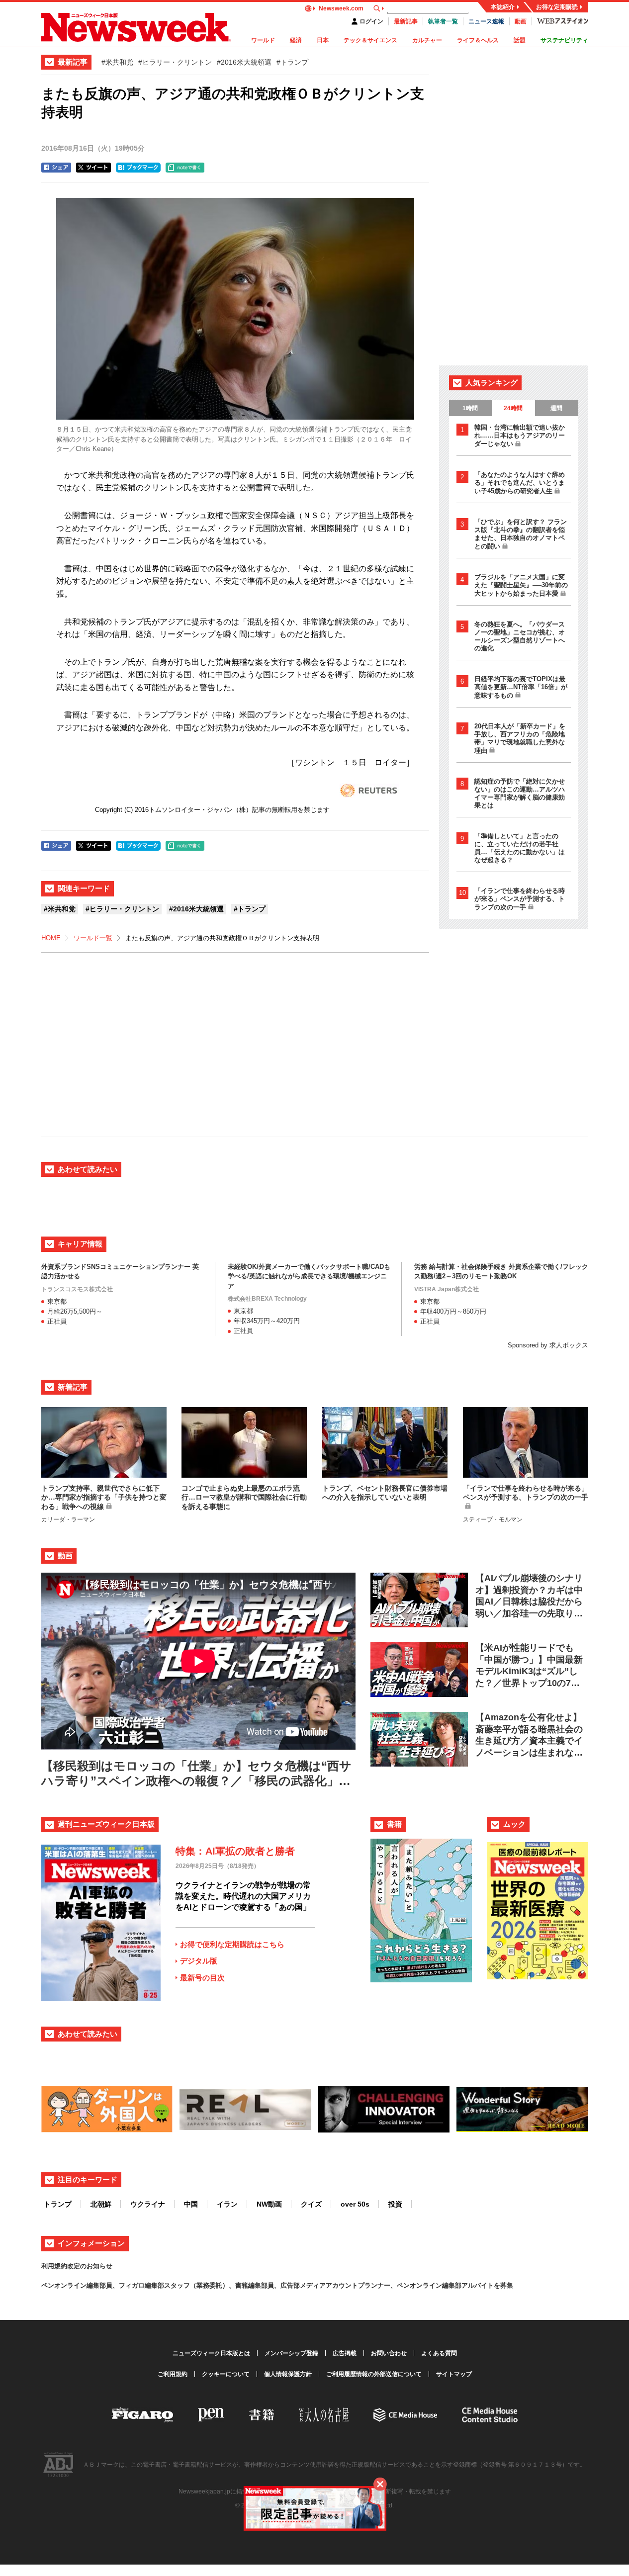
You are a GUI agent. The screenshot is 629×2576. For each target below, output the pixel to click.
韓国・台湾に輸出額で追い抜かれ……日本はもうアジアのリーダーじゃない (520, 436)
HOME (51, 938)
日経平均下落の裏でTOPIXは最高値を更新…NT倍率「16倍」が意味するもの (521, 687)
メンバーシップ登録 (291, 2353)
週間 (556, 408)
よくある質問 (439, 2353)
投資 (395, 2204)
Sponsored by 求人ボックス (548, 1345)
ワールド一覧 (93, 938)
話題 (520, 40)
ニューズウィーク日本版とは (211, 2353)
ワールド (263, 40)
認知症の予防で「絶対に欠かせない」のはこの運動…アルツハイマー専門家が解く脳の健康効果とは (520, 793)
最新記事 (406, 21)
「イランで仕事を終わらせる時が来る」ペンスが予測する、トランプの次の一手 (520, 899)
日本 (323, 40)
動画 (521, 21)
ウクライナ (148, 2204)
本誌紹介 (503, 7)
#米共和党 (117, 62)
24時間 (513, 408)
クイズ (311, 2204)
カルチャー (427, 40)
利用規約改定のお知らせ (77, 2266)
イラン (227, 2204)
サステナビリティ (564, 40)
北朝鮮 (101, 2204)
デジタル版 (199, 1961)
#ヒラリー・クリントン (175, 62)
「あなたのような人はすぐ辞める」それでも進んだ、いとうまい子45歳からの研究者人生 (520, 483)
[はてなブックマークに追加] (138, 168)
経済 (296, 40)
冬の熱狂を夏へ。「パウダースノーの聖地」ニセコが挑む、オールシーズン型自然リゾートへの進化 (520, 636)
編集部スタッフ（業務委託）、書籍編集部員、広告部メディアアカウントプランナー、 (271, 2285)
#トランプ (292, 62)
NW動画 (269, 2204)
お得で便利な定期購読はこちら (232, 1944)
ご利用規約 (173, 2374)
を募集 (503, 2285)
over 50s (355, 2204)
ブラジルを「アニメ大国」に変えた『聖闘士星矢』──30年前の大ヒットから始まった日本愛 (521, 585)
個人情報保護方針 (288, 2374)
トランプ (58, 2204)
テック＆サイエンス (370, 40)
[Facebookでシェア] (56, 168)
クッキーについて (226, 2374)
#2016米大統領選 (244, 62)
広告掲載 (345, 2353)
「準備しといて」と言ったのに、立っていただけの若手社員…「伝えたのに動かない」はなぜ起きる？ (520, 848)
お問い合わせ (389, 2353)
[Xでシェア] (93, 168)
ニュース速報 (486, 21)
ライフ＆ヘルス (478, 40)
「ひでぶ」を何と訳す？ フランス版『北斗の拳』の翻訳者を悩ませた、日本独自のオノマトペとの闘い (521, 534)
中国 (191, 2204)
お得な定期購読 (557, 7)
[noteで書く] (185, 168)
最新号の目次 (202, 1978)
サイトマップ (454, 2374)
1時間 (470, 408)
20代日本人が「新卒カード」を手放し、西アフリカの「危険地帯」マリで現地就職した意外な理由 (520, 738)
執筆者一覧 (443, 21)
